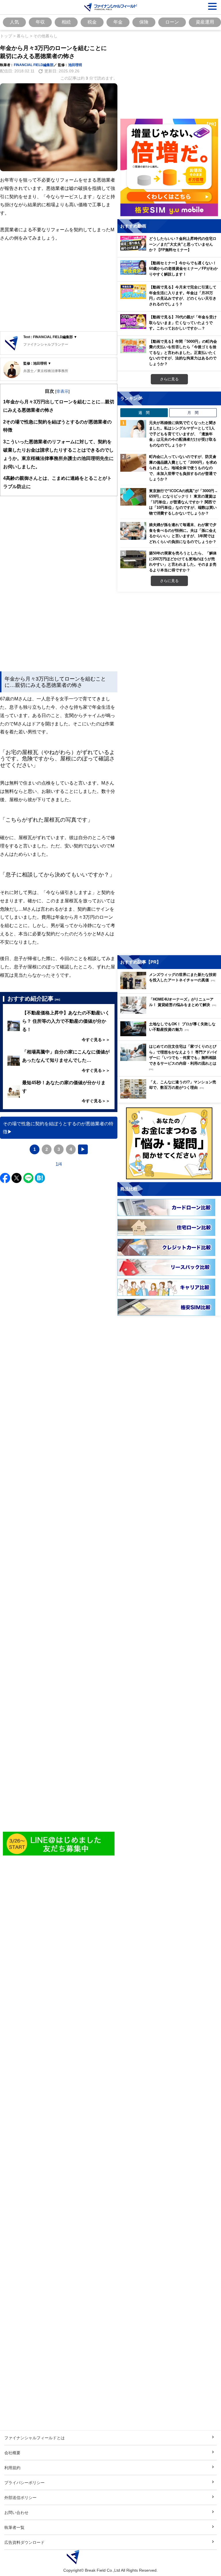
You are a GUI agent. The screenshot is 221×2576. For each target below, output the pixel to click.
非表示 (62, 391)
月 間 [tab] (193, 413)
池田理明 (75, 65)
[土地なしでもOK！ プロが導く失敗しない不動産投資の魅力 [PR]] (171, 1035)
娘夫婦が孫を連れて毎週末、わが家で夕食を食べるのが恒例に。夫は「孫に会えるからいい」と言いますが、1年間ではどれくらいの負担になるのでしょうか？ (183, 533)
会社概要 (12, 2453)
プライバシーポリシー (24, 2482)
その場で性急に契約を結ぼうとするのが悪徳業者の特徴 (57, 426)
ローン (172, 22)
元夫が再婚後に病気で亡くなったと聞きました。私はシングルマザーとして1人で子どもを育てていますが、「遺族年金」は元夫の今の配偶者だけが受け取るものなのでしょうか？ (183, 434)
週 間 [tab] (144, 413)
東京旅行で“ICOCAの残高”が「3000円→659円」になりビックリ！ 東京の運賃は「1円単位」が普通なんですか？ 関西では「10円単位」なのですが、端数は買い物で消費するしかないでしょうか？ (183, 502)
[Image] (59, 1844)
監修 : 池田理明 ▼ (37, 363)
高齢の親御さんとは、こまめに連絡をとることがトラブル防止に (57, 482)
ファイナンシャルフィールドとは (35, 2438)
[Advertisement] (59, 287)
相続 (66, 22)
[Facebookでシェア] (5, 1178)
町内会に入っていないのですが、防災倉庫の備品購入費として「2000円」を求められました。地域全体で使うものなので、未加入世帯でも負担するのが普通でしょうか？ (183, 468)
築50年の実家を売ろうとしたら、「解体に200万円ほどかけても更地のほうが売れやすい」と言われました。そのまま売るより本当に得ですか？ (183, 561)
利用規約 (12, 2468)
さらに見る (169, 379)
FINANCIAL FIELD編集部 (34, 65)
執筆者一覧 (14, 2527)
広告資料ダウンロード (24, 2542)
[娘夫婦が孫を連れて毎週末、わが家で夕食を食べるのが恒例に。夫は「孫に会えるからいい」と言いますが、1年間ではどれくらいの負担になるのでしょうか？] (133, 531)
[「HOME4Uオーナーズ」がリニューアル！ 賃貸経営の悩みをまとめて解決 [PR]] (171, 1012)
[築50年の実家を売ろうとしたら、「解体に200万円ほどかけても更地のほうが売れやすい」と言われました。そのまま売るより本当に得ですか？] (133, 559)
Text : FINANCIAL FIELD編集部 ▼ (50, 337)
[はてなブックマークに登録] (40, 1178)
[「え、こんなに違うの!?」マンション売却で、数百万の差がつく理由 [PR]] (171, 1097)
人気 (14, 22)
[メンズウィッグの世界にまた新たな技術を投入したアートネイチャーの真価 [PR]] (171, 988)
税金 (92, 22)
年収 (40, 22)
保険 (144, 22)
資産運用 (205, 22)
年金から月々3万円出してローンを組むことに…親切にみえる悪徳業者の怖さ (59, 406)
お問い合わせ (16, 2512)
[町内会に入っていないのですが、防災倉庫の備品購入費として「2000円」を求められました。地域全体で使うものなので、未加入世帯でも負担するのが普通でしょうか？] (133, 463)
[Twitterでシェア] (17, 1178)
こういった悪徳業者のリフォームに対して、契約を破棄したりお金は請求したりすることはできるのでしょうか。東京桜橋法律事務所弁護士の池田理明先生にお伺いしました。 (58, 454)
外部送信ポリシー (20, 2497)
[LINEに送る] (28, 1178)
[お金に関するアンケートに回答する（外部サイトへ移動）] (169, 1143)
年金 (118, 22)
